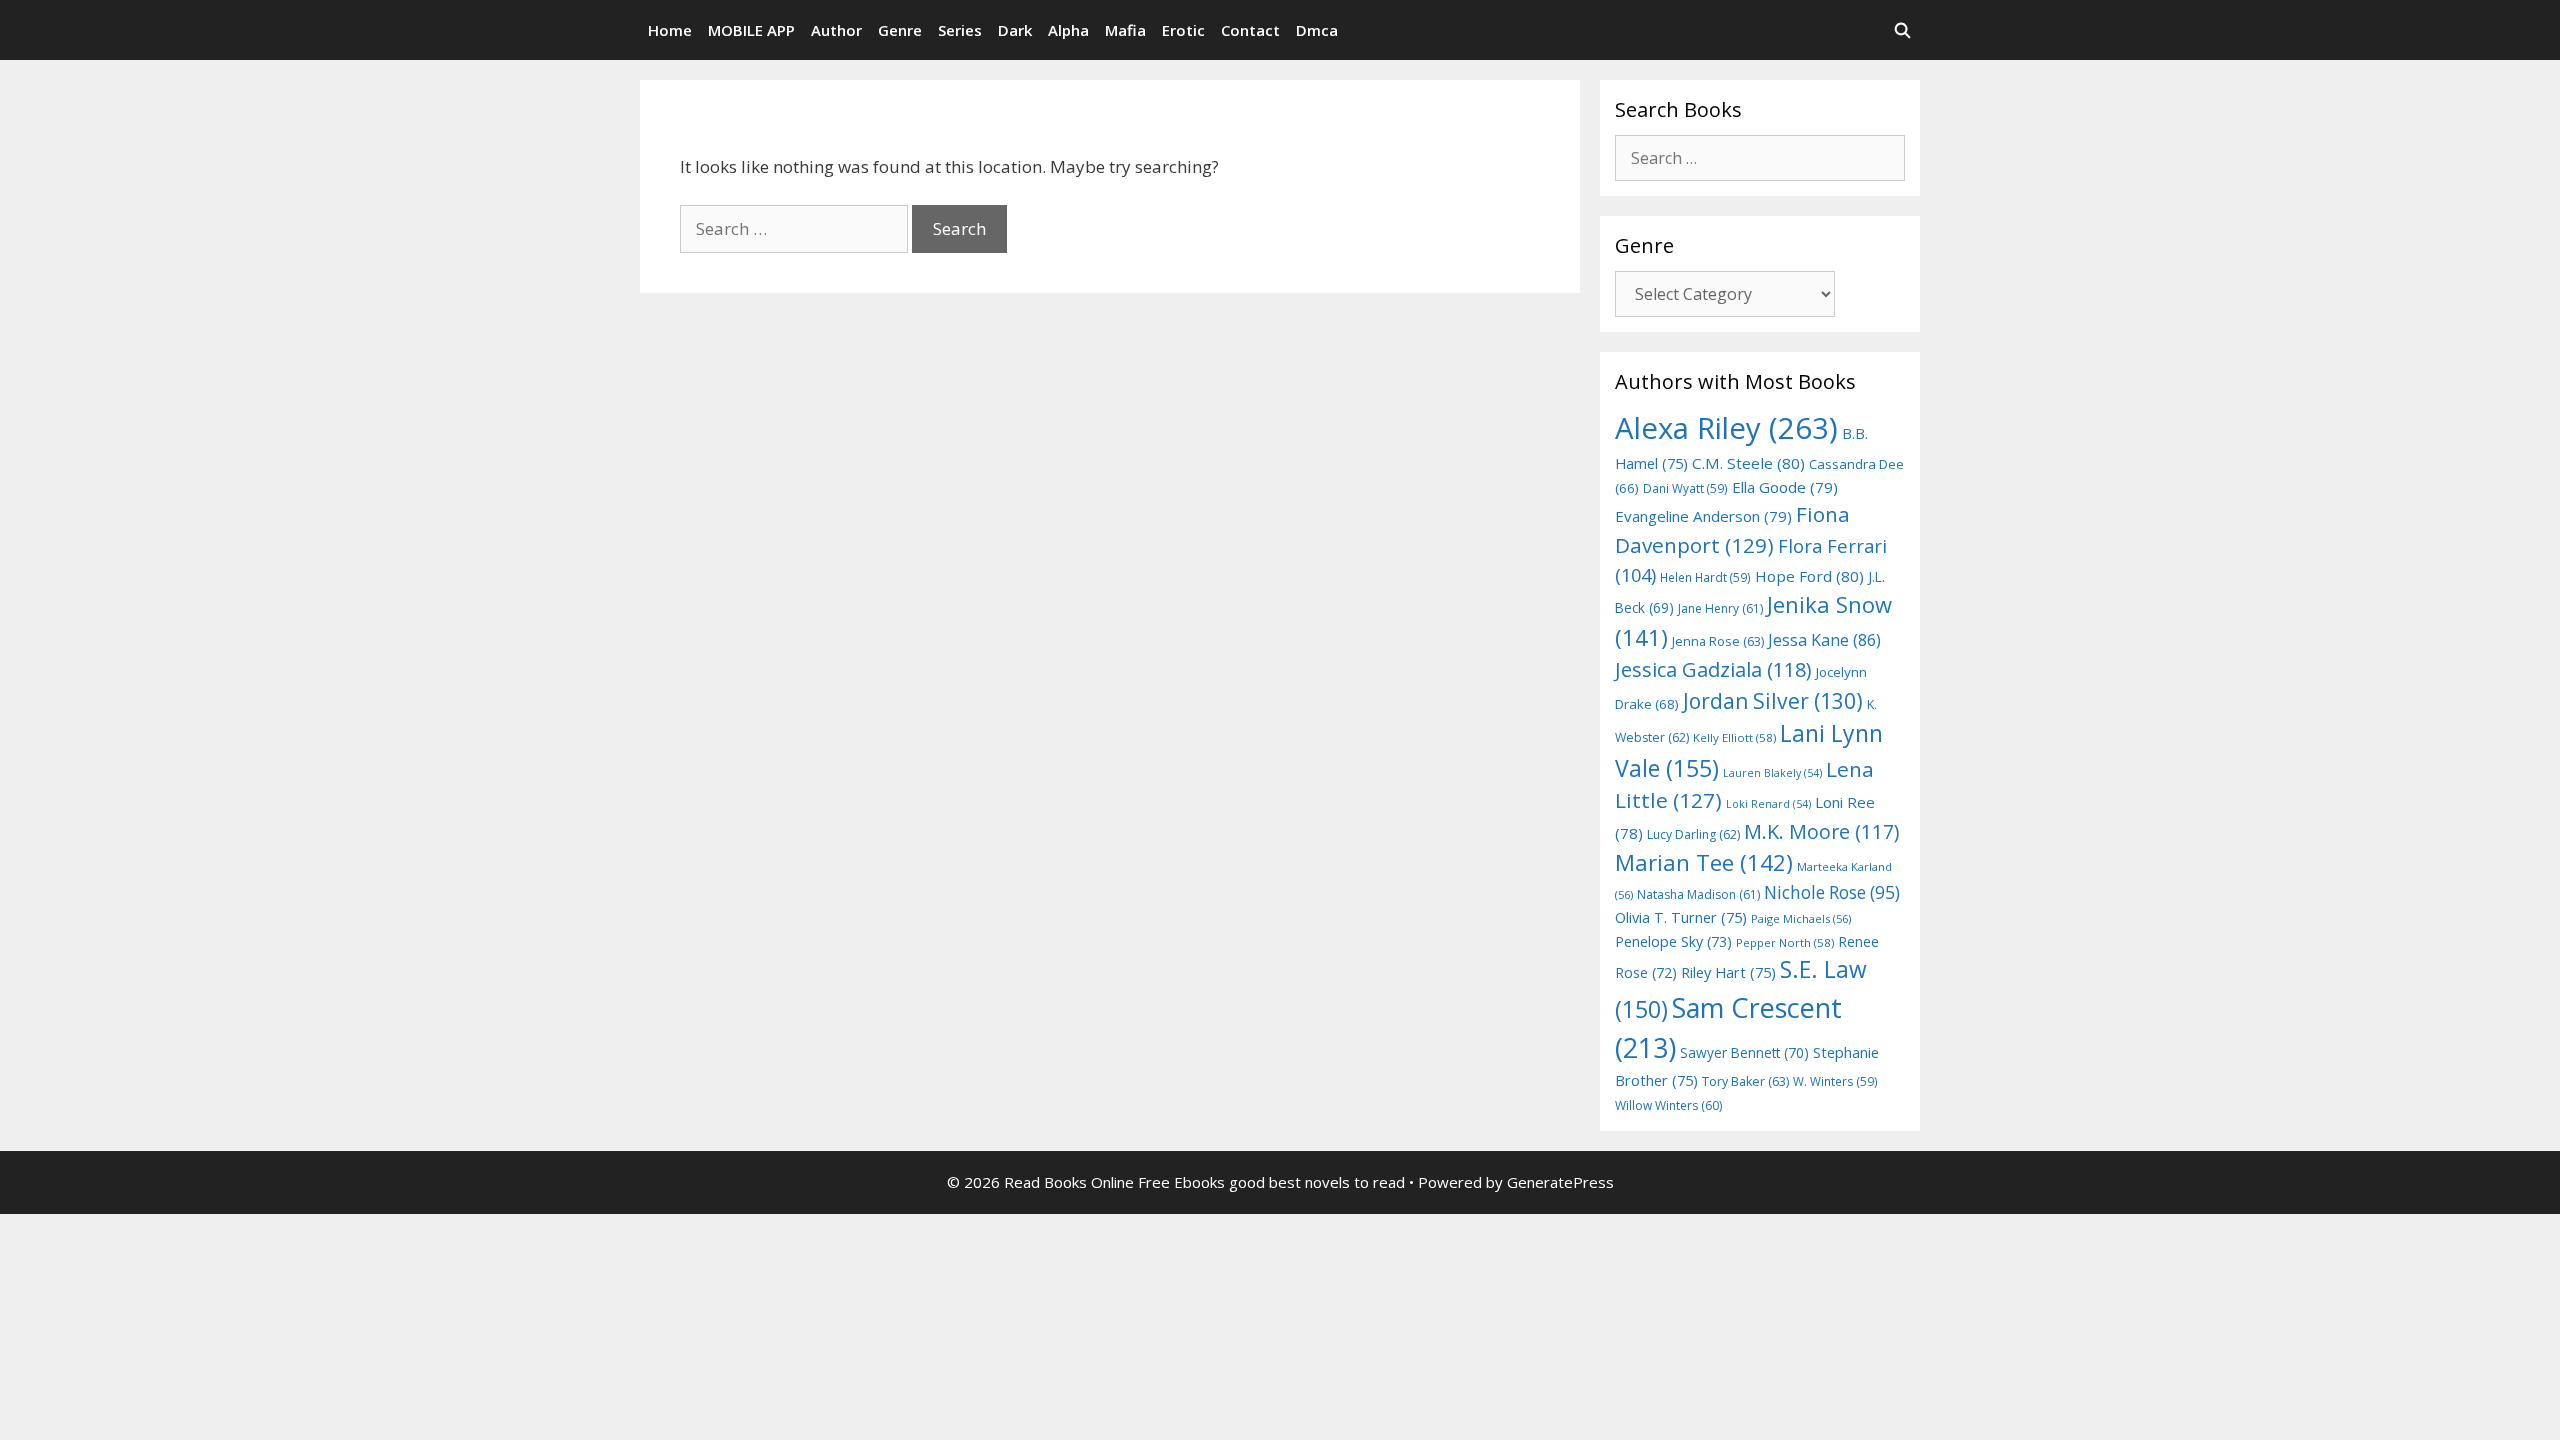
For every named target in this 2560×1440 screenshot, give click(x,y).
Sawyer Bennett (1744, 1052)
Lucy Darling (1693, 834)
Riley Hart (1728, 972)
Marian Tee (1704, 862)
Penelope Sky (1673, 941)
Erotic (1183, 30)
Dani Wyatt (1685, 488)
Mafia (1125, 30)
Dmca (1317, 30)
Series (960, 30)
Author (836, 30)
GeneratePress (1560, 1182)
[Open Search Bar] (1902, 30)
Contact (1250, 30)
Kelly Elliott (1734, 737)
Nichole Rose (1832, 892)
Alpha (1068, 30)
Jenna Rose (1718, 641)
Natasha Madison (1698, 894)
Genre (900, 30)
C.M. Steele (1748, 463)
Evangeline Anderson (1703, 516)
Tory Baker (1745, 1081)
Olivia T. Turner (1681, 917)
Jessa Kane (1824, 640)
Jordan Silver (1773, 700)
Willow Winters (1668, 1105)
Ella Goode (1785, 487)
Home (670, 30)
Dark (1015, 30)
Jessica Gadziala (1713, 669)
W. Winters (1835, 1081)
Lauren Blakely (1772, 773)
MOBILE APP (751, 30)
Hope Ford (1809, 576)
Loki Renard (1768, 804)
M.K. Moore (1821, 831)
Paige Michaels (1801, 918)
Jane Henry (1720, 608)
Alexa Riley (1726, 428)
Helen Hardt (1705, 577)
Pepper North (1785, 942)
